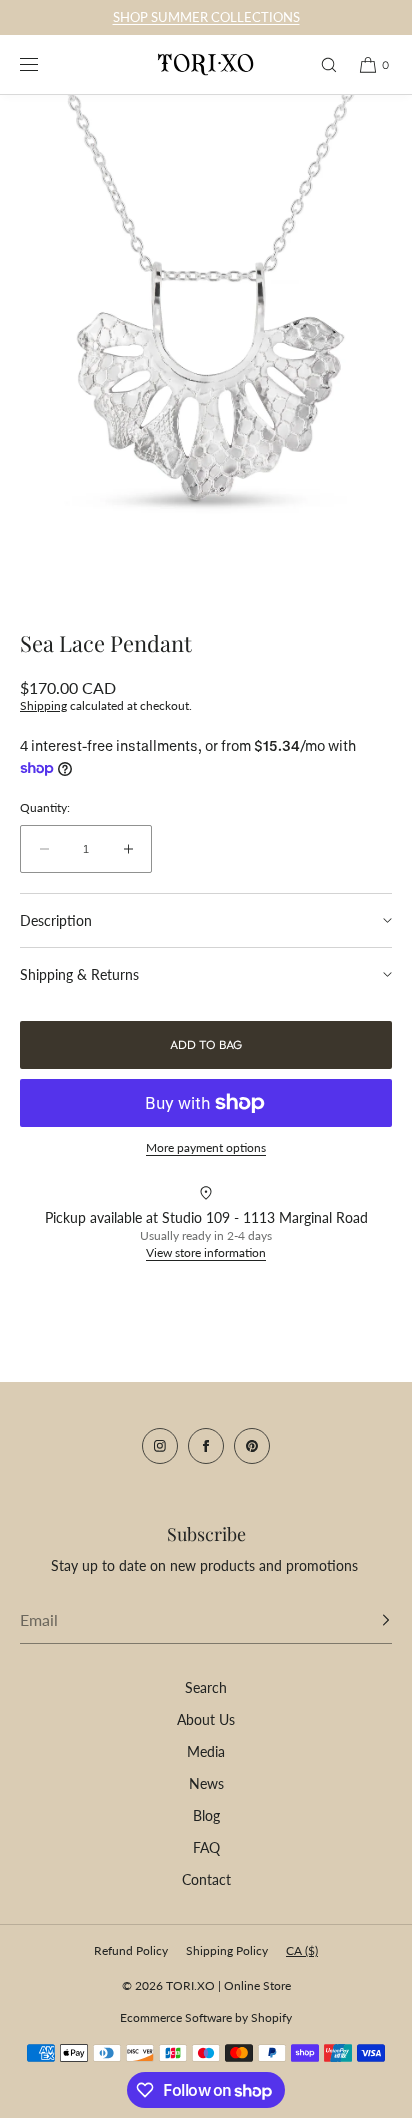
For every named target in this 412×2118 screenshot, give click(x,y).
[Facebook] (206, 1446)
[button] (320, 64)
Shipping (43, 705)
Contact (206, 1879)
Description (56, 920)
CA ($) (302, 1950)
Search (206, 1687)
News (206, 1783)
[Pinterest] (252, 1446)
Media (206, 1751)
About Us (206, 1719)
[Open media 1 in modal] (206, 352)
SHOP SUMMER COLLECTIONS (206, 17)
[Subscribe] (367, 1620)
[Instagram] (160, 1446)
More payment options (206, 1147)
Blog (206, 1815)
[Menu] (44, 64)
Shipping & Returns (79, 974)
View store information (206, 1252)
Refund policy (131, 1950)
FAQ (206, 1847)
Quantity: (45, 808)
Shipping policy (227, 1950)
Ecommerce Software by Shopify (206, 2017)
